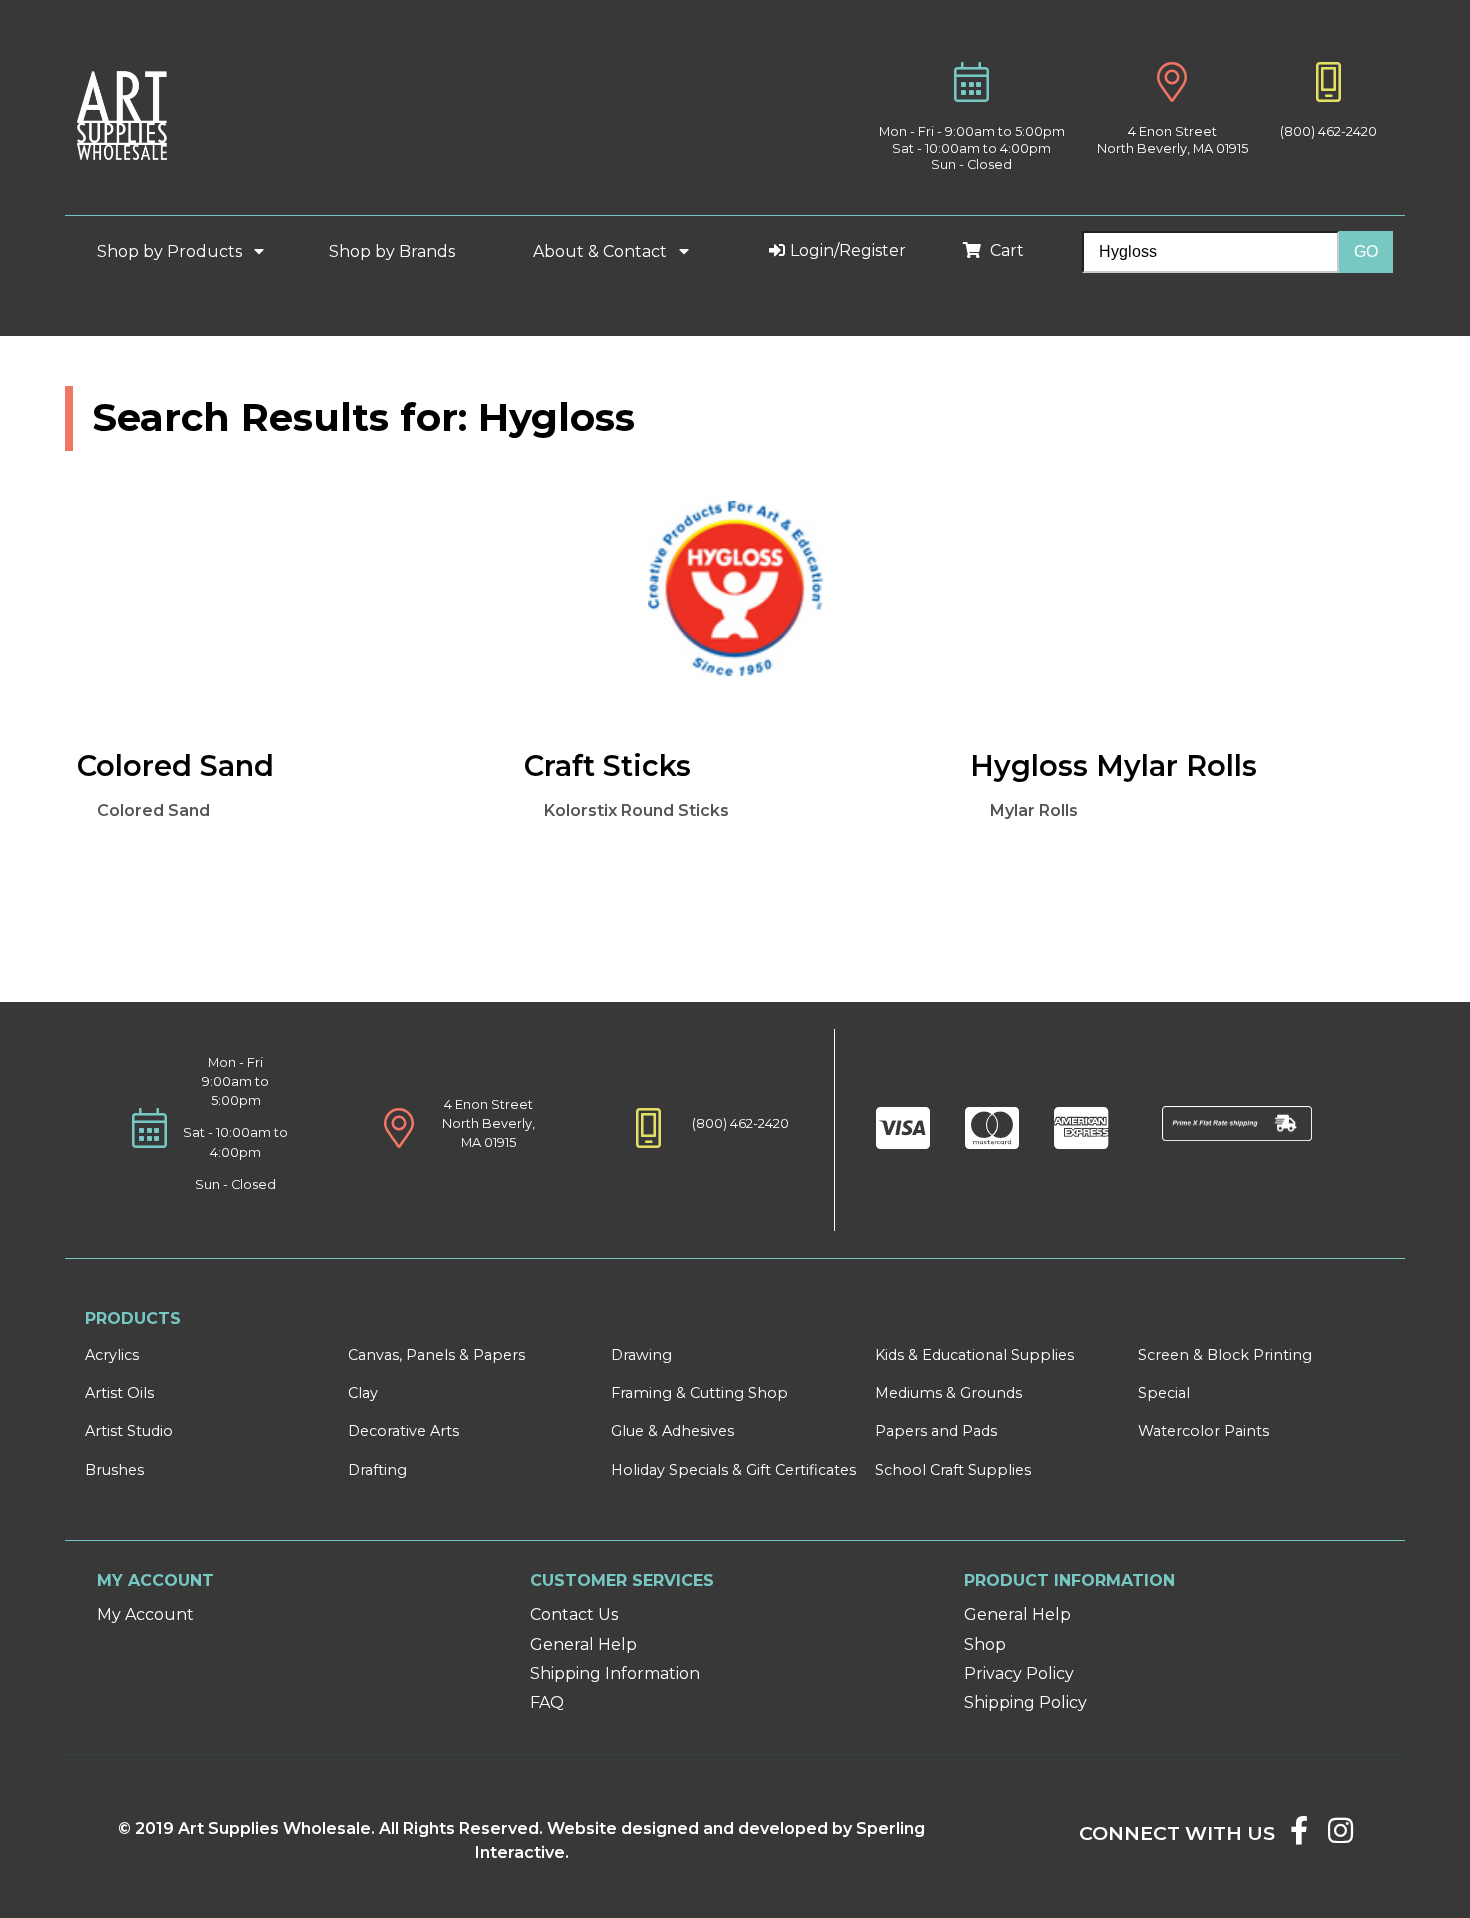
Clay (363, 1393)
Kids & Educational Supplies (974, 1355)
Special (1164, 1393)
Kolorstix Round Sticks (636, 810)
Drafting (377, 1470)
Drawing (641, 1355)
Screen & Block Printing (1225, 1355)
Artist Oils (119, 1393)
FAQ (547, 1702)
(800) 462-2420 (1328, 131)
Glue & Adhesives (672, 1431)
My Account (145, 1614)
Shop (985, 1644)
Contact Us (574, 1614)
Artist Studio (129, 1431)
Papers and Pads (936, 1431)
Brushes (114, 1470)
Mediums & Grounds (948, 1393)
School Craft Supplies (953, 1470)
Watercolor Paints (1203, 1431)
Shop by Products (171, 251)
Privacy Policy (1019, 1673)
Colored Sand (153, 810)
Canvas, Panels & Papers (436, 1355)
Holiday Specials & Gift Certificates (733, 1470)
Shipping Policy (1025, 1702)
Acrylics (112, 1355)
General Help (583, 1644)
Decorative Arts (403, 1431)
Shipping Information (615, 1673)
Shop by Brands (400, 251)
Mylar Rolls (1034, 810)
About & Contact (602, 251)
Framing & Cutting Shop (699, 1393)
